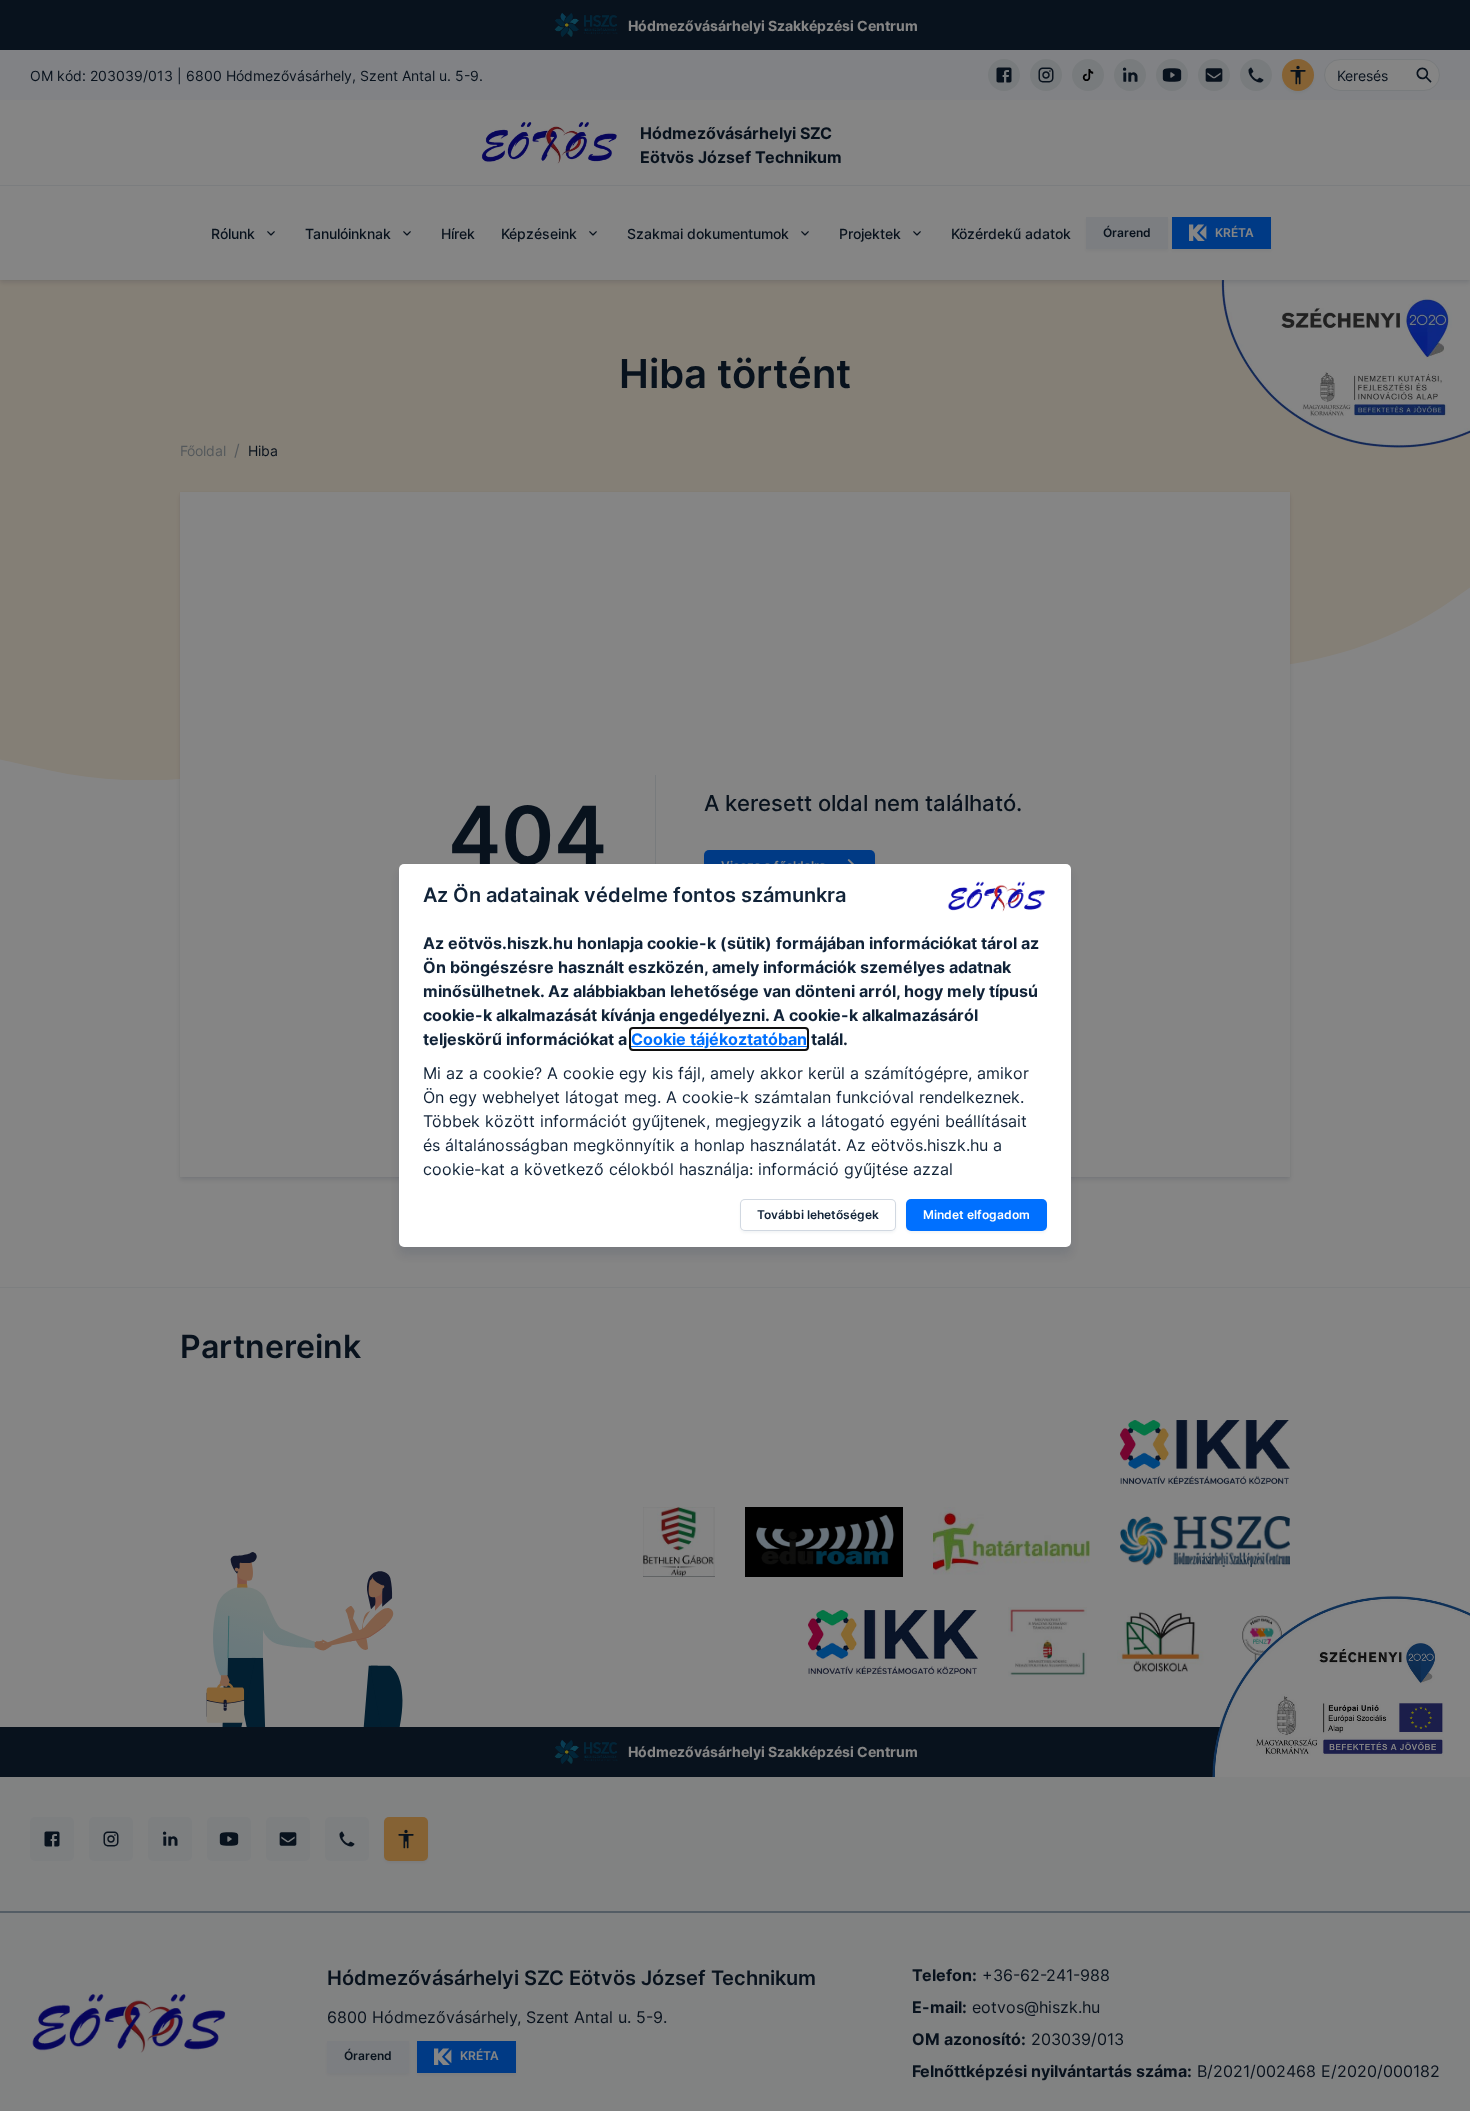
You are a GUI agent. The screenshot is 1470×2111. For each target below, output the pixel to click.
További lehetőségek (818, 1214)
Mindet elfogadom (976, 1214)
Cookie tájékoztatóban (719, 1039)
